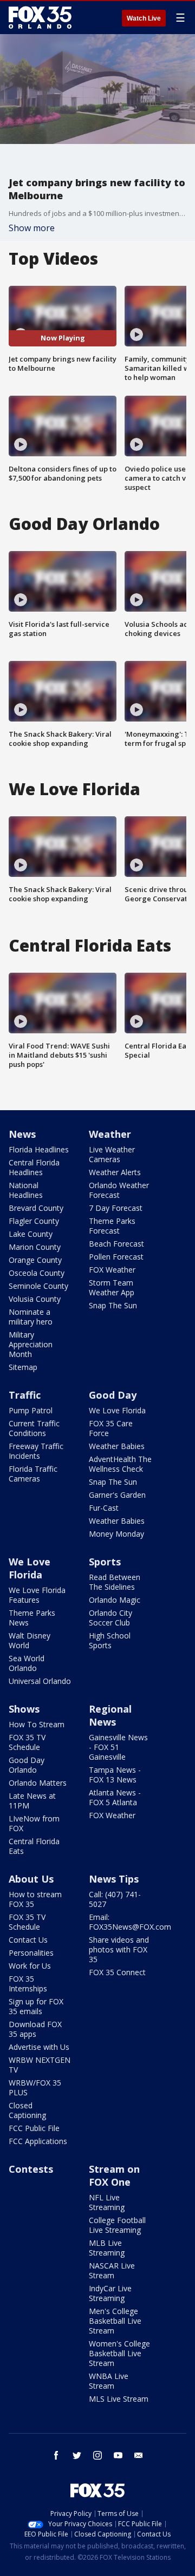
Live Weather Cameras (112, 1154)
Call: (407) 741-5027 (115, 1899)
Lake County (31, 1234)
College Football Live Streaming (117, 2225)
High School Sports (110, 1640)
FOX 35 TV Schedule (27, 1742)
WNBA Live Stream (109, 2381)
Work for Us (30, 1966)
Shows (24, 1709)
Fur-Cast (104, 1508)
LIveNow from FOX (34, 1823)
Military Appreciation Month (31, 1344)
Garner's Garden (117, 1495)
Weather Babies (117, 1446)
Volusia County (35, 1299)
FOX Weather (112, 1270)
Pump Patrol (31, 1410)
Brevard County (36, 1208)
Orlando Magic (115, 1600)
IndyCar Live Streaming (110, 2293)
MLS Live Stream (119, 2399)
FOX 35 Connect (117, 1972)
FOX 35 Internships (28, 1984)
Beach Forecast (116, 1244)
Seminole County (38, 1286)
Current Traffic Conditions (34, 1428)
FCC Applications (38, 2141)
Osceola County (37, 1273)
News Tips (114, 1879)
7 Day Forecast (116, 1208)
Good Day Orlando (27, 1765)
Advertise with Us (39, 2047)
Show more (32, 228)
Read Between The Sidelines (115, 1582)
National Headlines (26, 1190)
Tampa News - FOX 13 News (115, 1775)
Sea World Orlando (27, 1663)
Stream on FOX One (114, 2175)
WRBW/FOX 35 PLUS (35, 2087)
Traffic (25, 1395)
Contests (31, 2169)
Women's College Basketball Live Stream (119, 2353)
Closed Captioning (27, 2110)
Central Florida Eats (34, 1846)
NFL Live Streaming (107, 2202)
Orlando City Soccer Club (110, 1618)
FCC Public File (34, 2128)
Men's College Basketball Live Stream (115, 2321)
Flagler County (34, 1221)
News (22, 1134)
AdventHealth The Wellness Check (120, 1464)
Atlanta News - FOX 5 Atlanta (115, 1797)
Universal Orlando (40, 1681)
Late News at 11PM (32, 1801)
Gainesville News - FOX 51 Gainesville (118, 1747)
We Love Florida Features (37, 1595)
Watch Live (144, 18)
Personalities (31, 1953)
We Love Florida (117, 1410)
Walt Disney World (30, 1640)
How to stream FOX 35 (35, 1899)
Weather (110, 1134)
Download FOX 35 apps (35, 2029)
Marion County (35, 1247)
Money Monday (116, 1534)
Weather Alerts (115, 1172)
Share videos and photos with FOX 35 (119, 1949)
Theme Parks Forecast (112, 1226)
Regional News (110, 1715)
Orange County (35, 1260)
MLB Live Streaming (107, 2248)
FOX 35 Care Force (111, 1428)
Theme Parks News (32, 1618)
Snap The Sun (113, 1305)
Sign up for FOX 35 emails (36, 2006)
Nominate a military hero (31, 1317)
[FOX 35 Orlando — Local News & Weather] (40, 17)
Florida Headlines (39, 1149)
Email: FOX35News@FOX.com (130, 1922)
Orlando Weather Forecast (119, 1190)
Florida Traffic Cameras (33, 1474)
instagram (97, 2455)
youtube (118, 2455)
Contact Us (28, 1940)
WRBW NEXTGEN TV (40, 2065)
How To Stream (37, 1724)
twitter (77, 2455)
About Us (31, 1879)
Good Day (113, 1395)
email (139, 2455)
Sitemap (23, 1367)
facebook (56, 2455)
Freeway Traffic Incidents (36, 1451)
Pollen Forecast (116, 1257)
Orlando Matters (38, 1783)
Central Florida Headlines (34, 1167)
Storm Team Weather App (112, 1287)
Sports (105, 1562)
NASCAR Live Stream (112, 2270)
